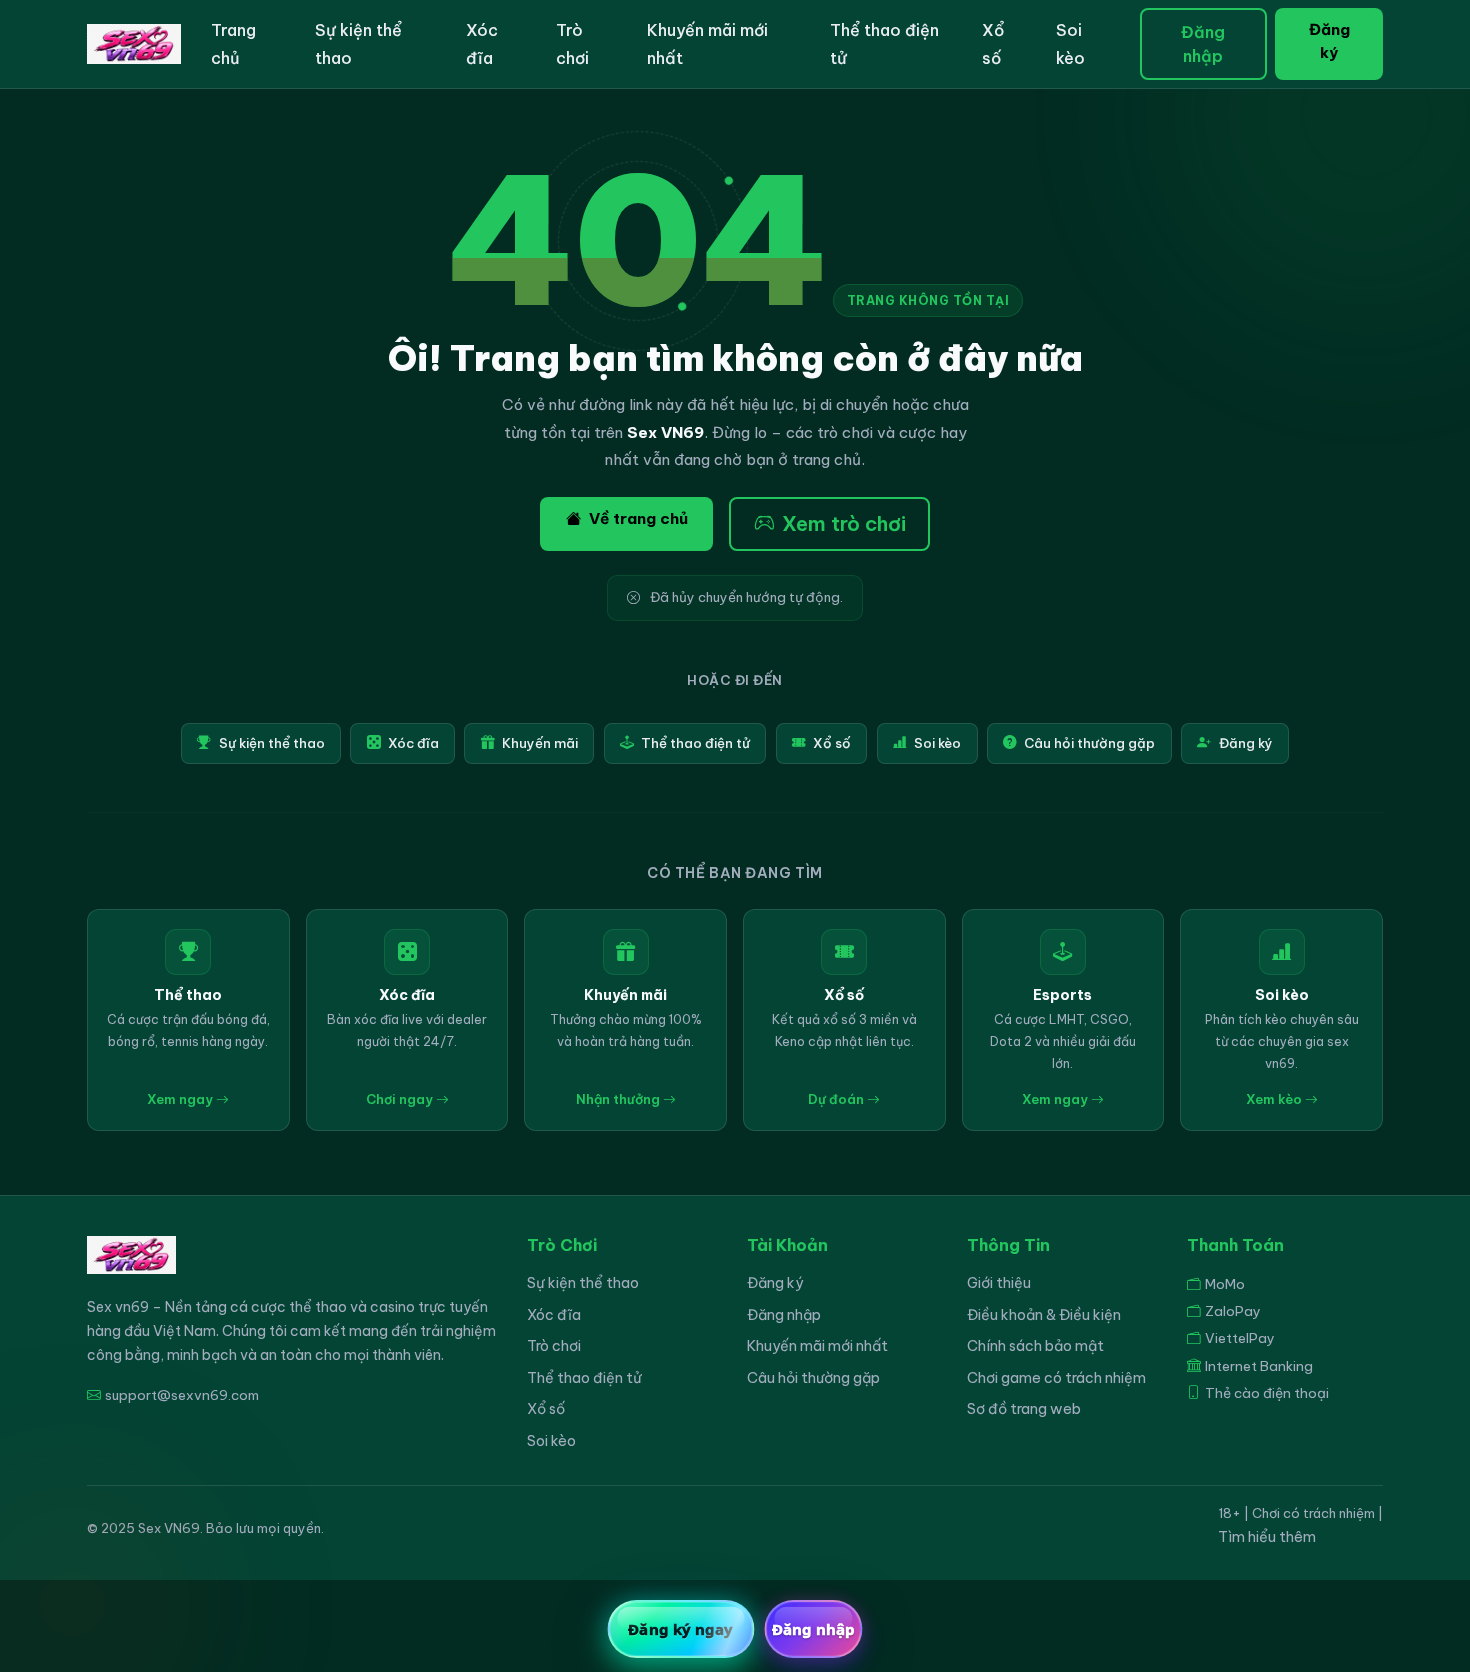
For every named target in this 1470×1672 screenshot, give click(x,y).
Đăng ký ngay (680, 1629)
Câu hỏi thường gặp (1089, 743)
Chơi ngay (401, 1099)
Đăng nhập (1203, 44)
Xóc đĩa (482, 44)
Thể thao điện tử (884, 44)
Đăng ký (1329, 41)
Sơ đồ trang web (1024, 1409)
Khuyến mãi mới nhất (707, 44)
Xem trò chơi (844, 523)
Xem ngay (181, 1099)
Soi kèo (1070, 44)
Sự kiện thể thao (358, 44)
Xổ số (993, 44)
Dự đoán (837, 1099)
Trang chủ (233, 44)
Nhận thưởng (619, 1099)
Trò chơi (572, 44)
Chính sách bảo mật (1035, 1346)
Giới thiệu (999, 1283)
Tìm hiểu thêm (1267, 1537)
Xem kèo (1275, 1099)
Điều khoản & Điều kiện (1044, 1315)
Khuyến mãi (540, 743)
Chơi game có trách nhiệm (1056, 1378)
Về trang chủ (638, 518)
